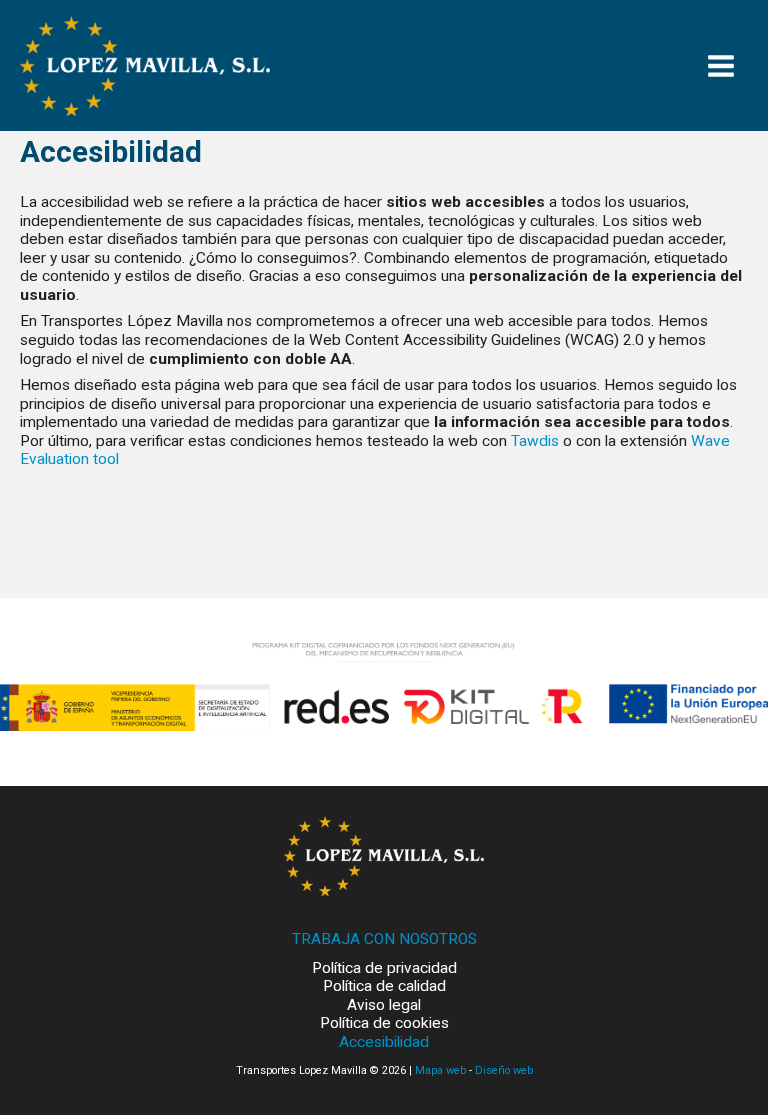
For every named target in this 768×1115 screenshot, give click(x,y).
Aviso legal (384, 1005)
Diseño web (504, 1070)
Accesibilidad (384, 1042)
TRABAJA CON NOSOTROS (384, 939)
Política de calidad (384, 986)
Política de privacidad (384, 968)
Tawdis (535, 441)
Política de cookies (384, 1023)
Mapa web (440, 1070)
